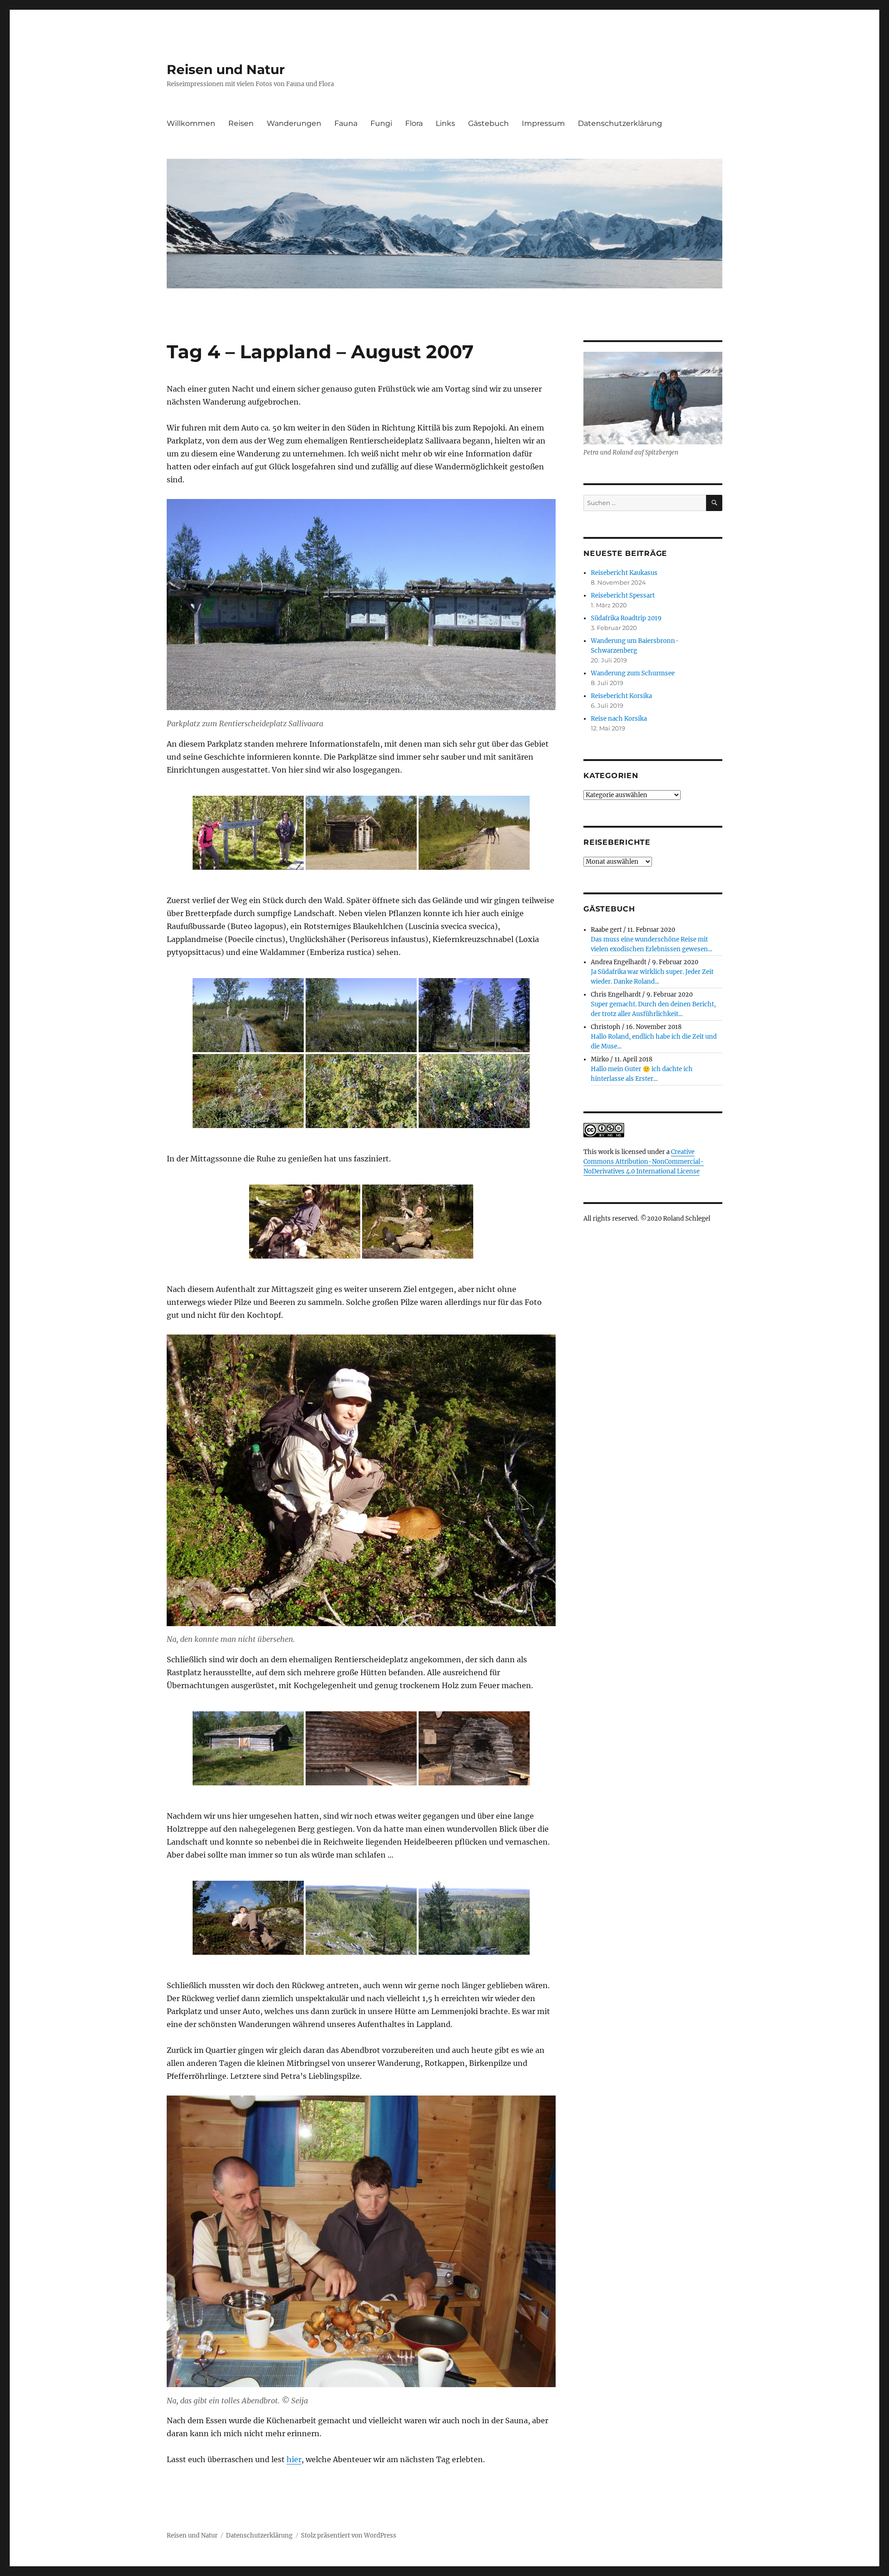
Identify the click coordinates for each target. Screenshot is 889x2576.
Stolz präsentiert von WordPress (349, 2535)
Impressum (543, 123)
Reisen (241, 123)
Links (445, 123)
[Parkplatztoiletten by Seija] (361, 833)
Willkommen (191, 123)
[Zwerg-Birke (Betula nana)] (474, 1091)
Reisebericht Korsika (621, 696)
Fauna (346, 123)
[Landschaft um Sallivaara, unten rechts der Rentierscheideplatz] (474, 1918)
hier (294, 2459)
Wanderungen (294, 123)
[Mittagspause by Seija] (305, 1222)
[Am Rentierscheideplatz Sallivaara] (248, 1748)
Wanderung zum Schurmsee (633, 673)
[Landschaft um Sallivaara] (248, 1015)
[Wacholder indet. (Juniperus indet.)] (361, 1091)
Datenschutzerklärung (620, 123)
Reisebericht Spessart (623, 596)
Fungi (381, 123)
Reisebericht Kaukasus (624, 573)
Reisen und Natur (226, 69)
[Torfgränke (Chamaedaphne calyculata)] (248, 1091)
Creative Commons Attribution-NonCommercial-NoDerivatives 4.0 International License (644, 1162)
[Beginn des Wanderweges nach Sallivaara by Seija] (248, 833)
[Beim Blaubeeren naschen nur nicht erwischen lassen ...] (248, 1918)
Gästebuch (488, 123)
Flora (414, 123)
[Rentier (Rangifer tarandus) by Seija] (474, 833)
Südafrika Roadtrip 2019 (626, 618)
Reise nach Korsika (619, 719)
